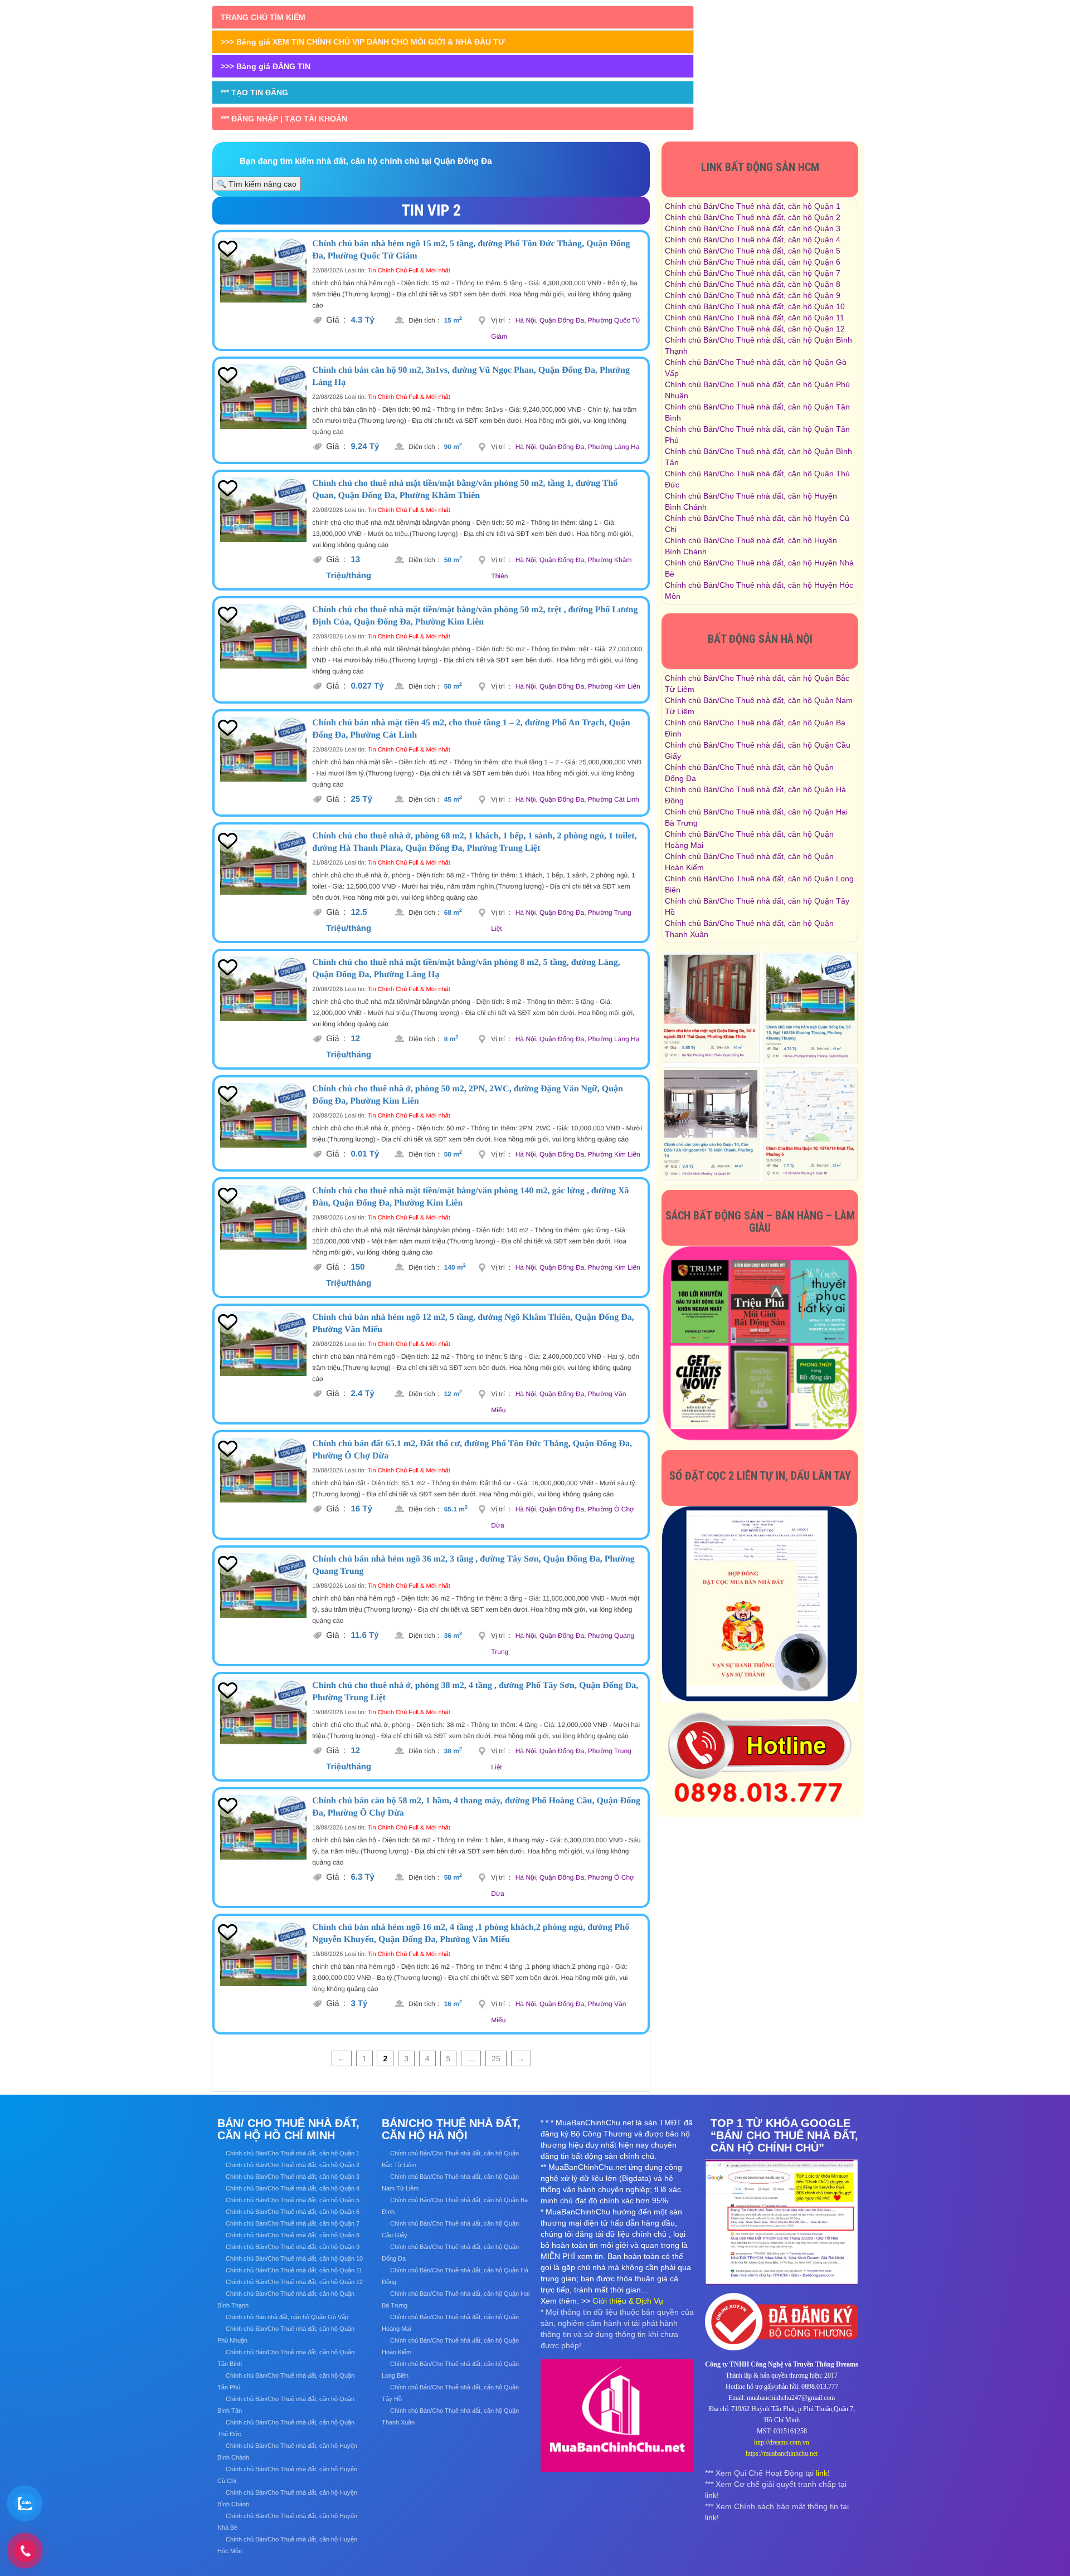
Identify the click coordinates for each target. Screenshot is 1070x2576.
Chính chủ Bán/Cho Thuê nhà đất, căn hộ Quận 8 (753, 284)
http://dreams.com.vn (782, 2442)
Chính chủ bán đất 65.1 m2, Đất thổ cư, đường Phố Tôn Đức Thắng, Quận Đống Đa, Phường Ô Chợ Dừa (472, 1450)
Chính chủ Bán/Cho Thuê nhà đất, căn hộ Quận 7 (753, 273)
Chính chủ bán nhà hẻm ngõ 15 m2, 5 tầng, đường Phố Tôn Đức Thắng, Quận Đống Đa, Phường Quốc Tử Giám (471, 250)
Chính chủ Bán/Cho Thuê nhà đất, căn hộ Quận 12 (755, 329)
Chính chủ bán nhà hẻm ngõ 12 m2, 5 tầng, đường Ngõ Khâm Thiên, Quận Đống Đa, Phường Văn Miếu (473, 1323)
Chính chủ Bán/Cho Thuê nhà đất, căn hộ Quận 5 (753, 251)
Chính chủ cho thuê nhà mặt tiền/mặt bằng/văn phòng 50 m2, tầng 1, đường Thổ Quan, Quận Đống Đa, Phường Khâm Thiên (465, 489)
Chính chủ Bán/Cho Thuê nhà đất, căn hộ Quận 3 (753, 228)
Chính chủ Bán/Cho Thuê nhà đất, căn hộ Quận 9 (753, 295)
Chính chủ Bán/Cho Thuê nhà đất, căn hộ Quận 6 (753, 262)
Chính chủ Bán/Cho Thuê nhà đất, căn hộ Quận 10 (755, 306)
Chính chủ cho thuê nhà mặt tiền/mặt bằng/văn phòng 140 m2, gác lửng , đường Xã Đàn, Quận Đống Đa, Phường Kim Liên (470, 1197)
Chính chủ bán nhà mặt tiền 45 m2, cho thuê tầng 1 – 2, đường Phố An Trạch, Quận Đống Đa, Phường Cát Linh (471, 729)
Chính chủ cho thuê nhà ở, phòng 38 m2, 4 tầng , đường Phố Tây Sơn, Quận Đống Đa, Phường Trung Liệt (475, 1692)
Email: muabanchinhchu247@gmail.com (782, 2398)
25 (496, 2058)
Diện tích (424, 320)
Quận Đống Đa (562, 320)
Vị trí (501, 320)
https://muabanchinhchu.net (782, 2453)
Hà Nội (526, 320)
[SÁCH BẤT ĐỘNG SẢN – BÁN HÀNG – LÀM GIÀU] (760, 1343)
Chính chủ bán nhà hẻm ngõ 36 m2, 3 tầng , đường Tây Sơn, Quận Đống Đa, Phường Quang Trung (473, 1565)
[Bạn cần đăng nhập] (227, 249)
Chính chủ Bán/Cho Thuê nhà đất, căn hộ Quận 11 (755, 318)
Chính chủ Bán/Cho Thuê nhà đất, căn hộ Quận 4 (753, 240)
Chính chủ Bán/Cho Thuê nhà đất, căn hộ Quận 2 (753, 217)
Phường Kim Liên (614, 686)
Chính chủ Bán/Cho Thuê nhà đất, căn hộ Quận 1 (753, 206)
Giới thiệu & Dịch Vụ (628, 2301)
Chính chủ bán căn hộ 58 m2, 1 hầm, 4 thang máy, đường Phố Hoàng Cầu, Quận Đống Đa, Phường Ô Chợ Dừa (476, 1807)
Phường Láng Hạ (614, 447)
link (822, 2473)
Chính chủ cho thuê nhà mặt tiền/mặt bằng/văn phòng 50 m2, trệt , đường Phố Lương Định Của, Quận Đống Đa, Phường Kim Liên (475, 616)
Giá (336, 320)
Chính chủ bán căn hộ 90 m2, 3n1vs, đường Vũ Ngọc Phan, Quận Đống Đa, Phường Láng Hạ (471, 376)
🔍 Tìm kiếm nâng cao (257, 184)
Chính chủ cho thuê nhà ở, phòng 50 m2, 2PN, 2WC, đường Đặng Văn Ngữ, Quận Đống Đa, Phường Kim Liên (468, 1095)
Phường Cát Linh (614, 799)
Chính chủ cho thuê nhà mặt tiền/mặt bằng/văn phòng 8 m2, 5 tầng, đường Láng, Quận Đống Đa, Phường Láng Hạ (466, 969)
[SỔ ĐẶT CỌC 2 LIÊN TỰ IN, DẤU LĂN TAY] (760, 1603)
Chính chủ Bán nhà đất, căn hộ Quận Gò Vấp (287, 2317)
